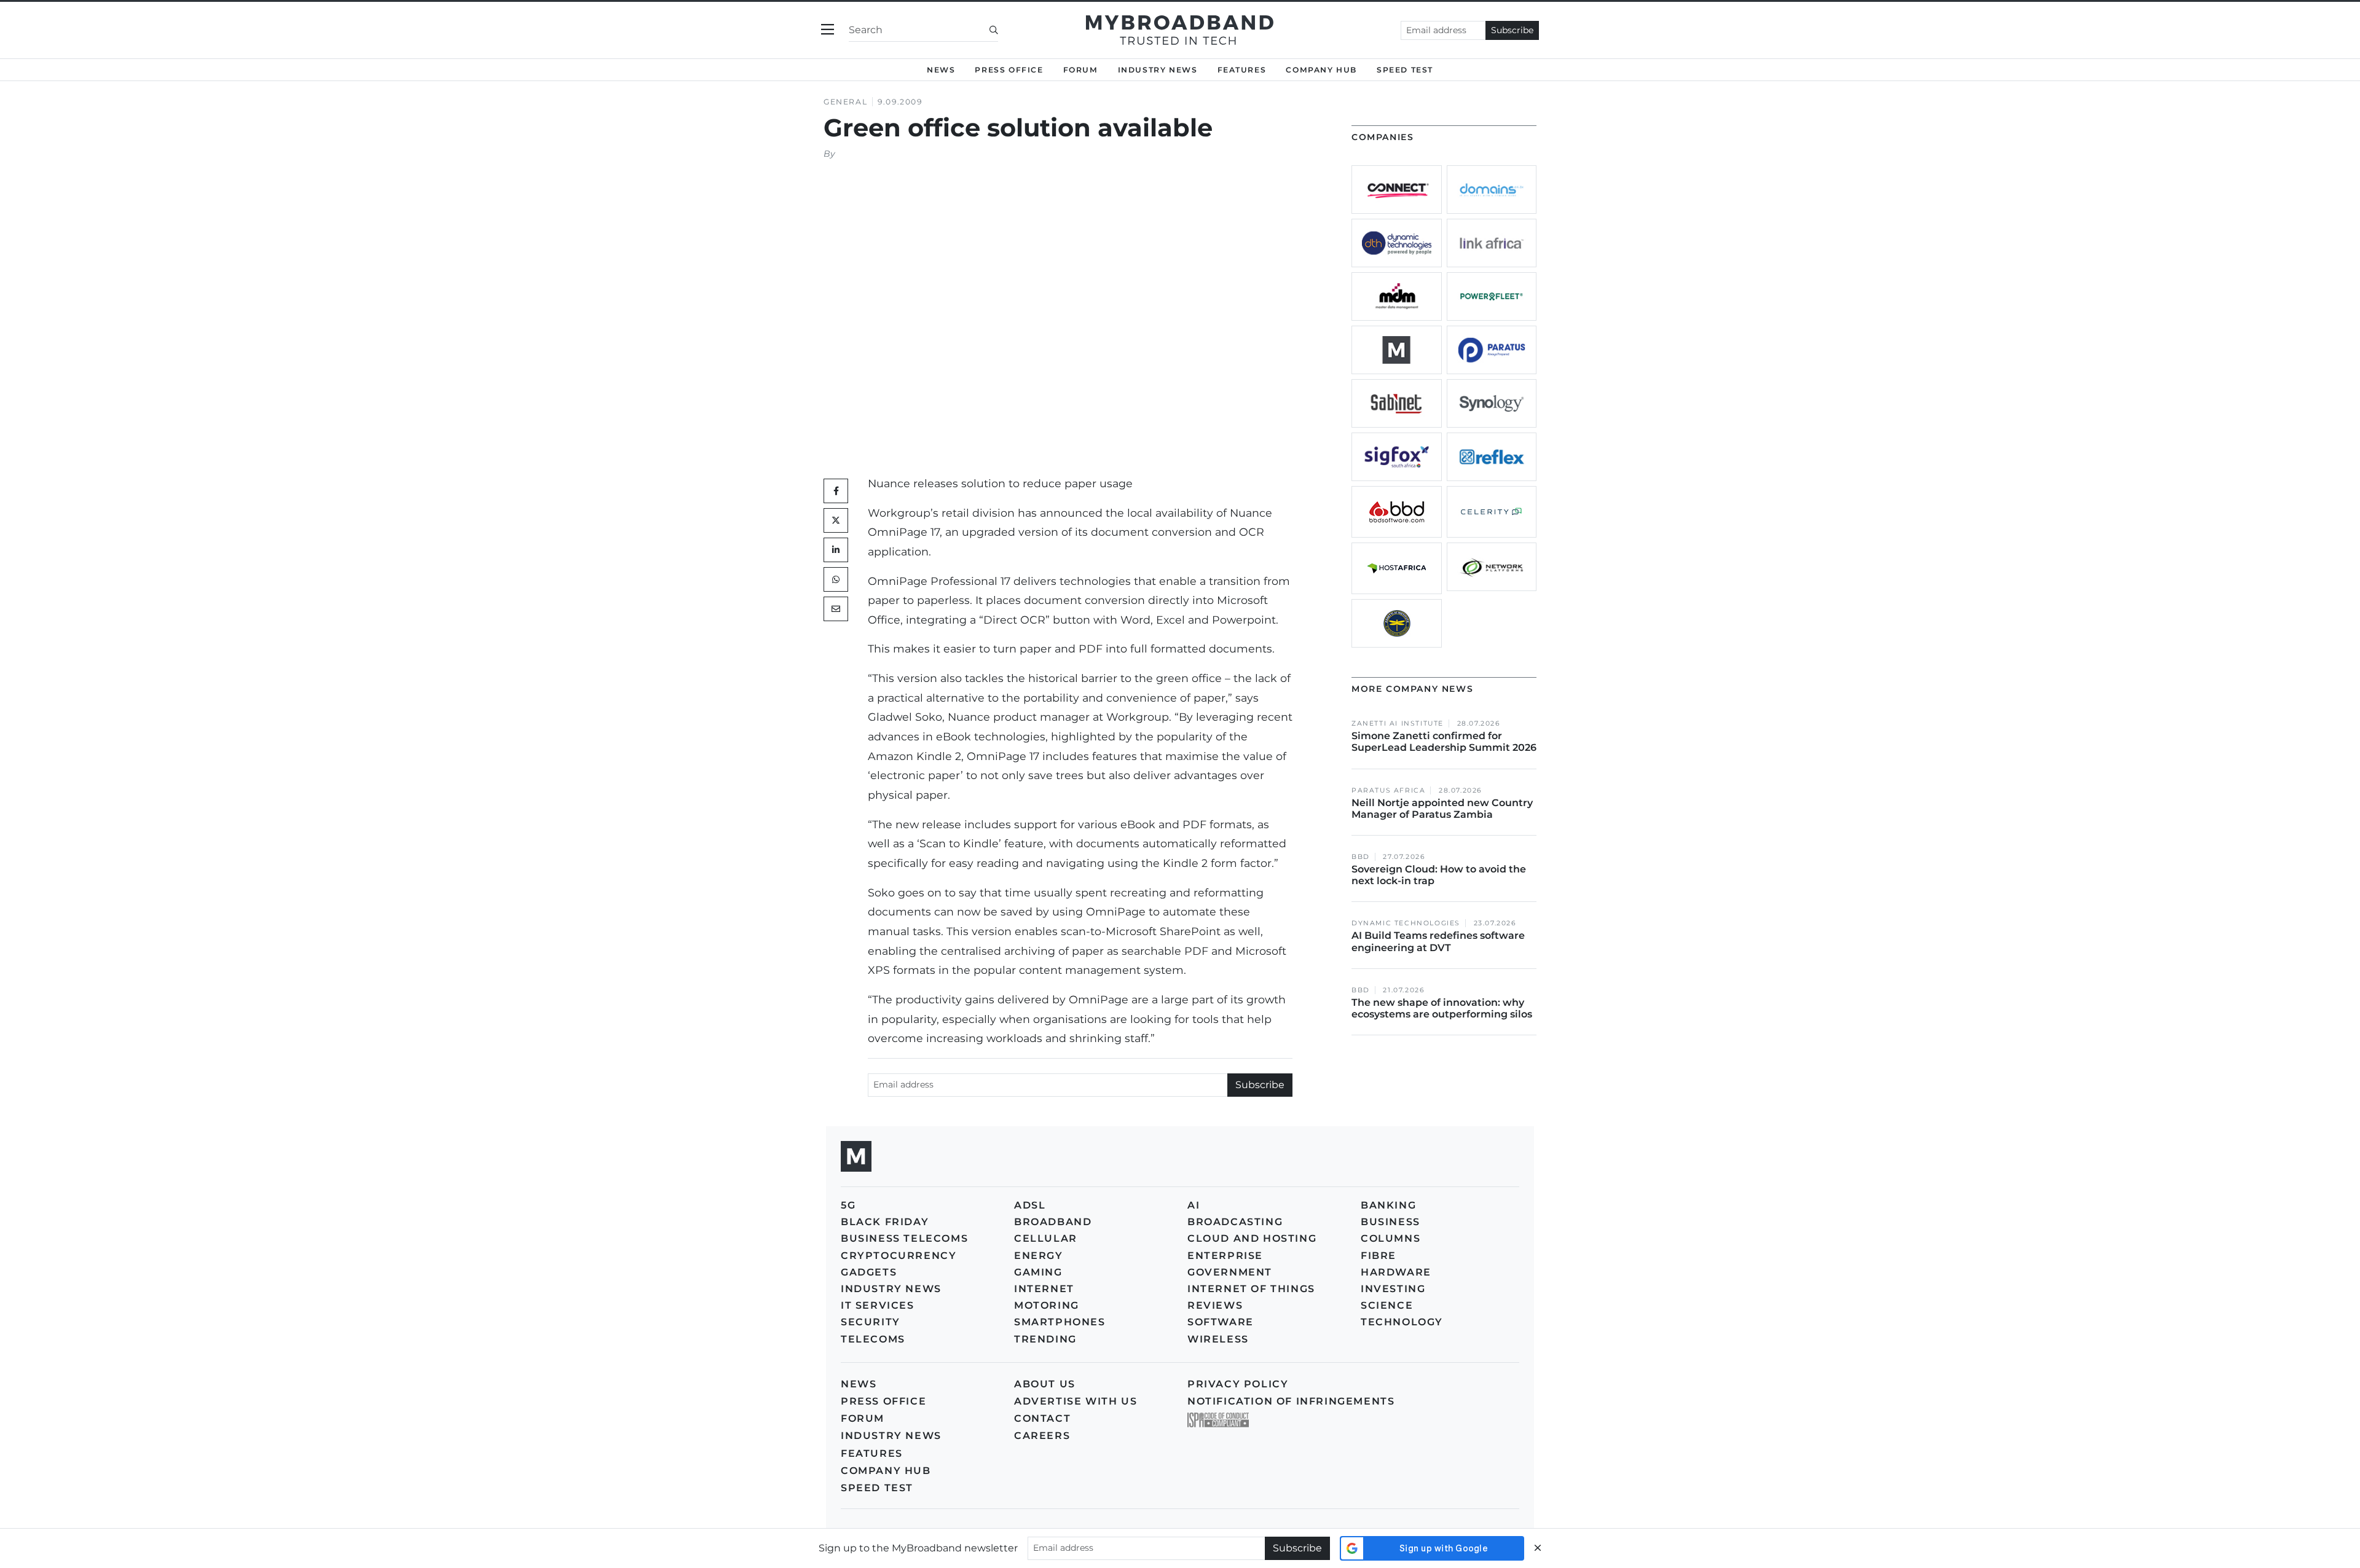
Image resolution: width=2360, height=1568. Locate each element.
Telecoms (873, 1339)
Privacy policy (1238, 1384)
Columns (1390, 1238)
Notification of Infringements (1291, 1401)
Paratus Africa (1388, 790)
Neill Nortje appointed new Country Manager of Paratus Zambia (1442, 809)
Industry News (1158, 70)
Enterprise (1225, 1256)
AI (1194, 1205)
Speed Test (877, 1488)
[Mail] (836, 609)
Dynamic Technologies (1406, 923)
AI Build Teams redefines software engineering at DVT (1438, 941)
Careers (1042, 1436)
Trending (1045, 1339)
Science (1387, 1305)
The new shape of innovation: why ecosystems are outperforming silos (1442, 1008)
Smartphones (1060, 1322)
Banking (1388, 1205)
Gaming (1038, 1272)
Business (1390, 1222)
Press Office (1009, 70)
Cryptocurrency (899, 1256)
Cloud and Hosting (1252, 1238)
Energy (1039, 1256)
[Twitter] (836, 520)
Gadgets (869, 1272)
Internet (1044, 1289)
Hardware (1396, 1272)
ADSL (1030, 1205)
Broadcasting (1235, 1222)
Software (1221, 1322)
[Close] (1538, 1548)
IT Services (878, 1305)
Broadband (1053, 1222)
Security (871, 1322)
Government (1230, 1272)
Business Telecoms (904, 1238)
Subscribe (1512, 30)
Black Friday (885, 1222)
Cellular (1046, 1238)
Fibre (1379, 1256)
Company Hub (1321, 70)
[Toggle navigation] (828, 30)
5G (848, 1205)
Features (1242, 70)
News (941, 70)
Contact (1042, 1418)
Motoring (1047, 1305)
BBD (1361, 857)
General (845, 102)
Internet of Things (1251, 1289)
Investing (1393, 1289)
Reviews (1215, 1305)
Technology (1402, 1322)
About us (1045, 1384)
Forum (1081, 70)
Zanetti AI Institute (1398, 723)
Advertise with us (1076, 1401)
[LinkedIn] (836, 550)
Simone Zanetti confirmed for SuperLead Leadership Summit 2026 (1444, 742)
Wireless (1218, 1339)
